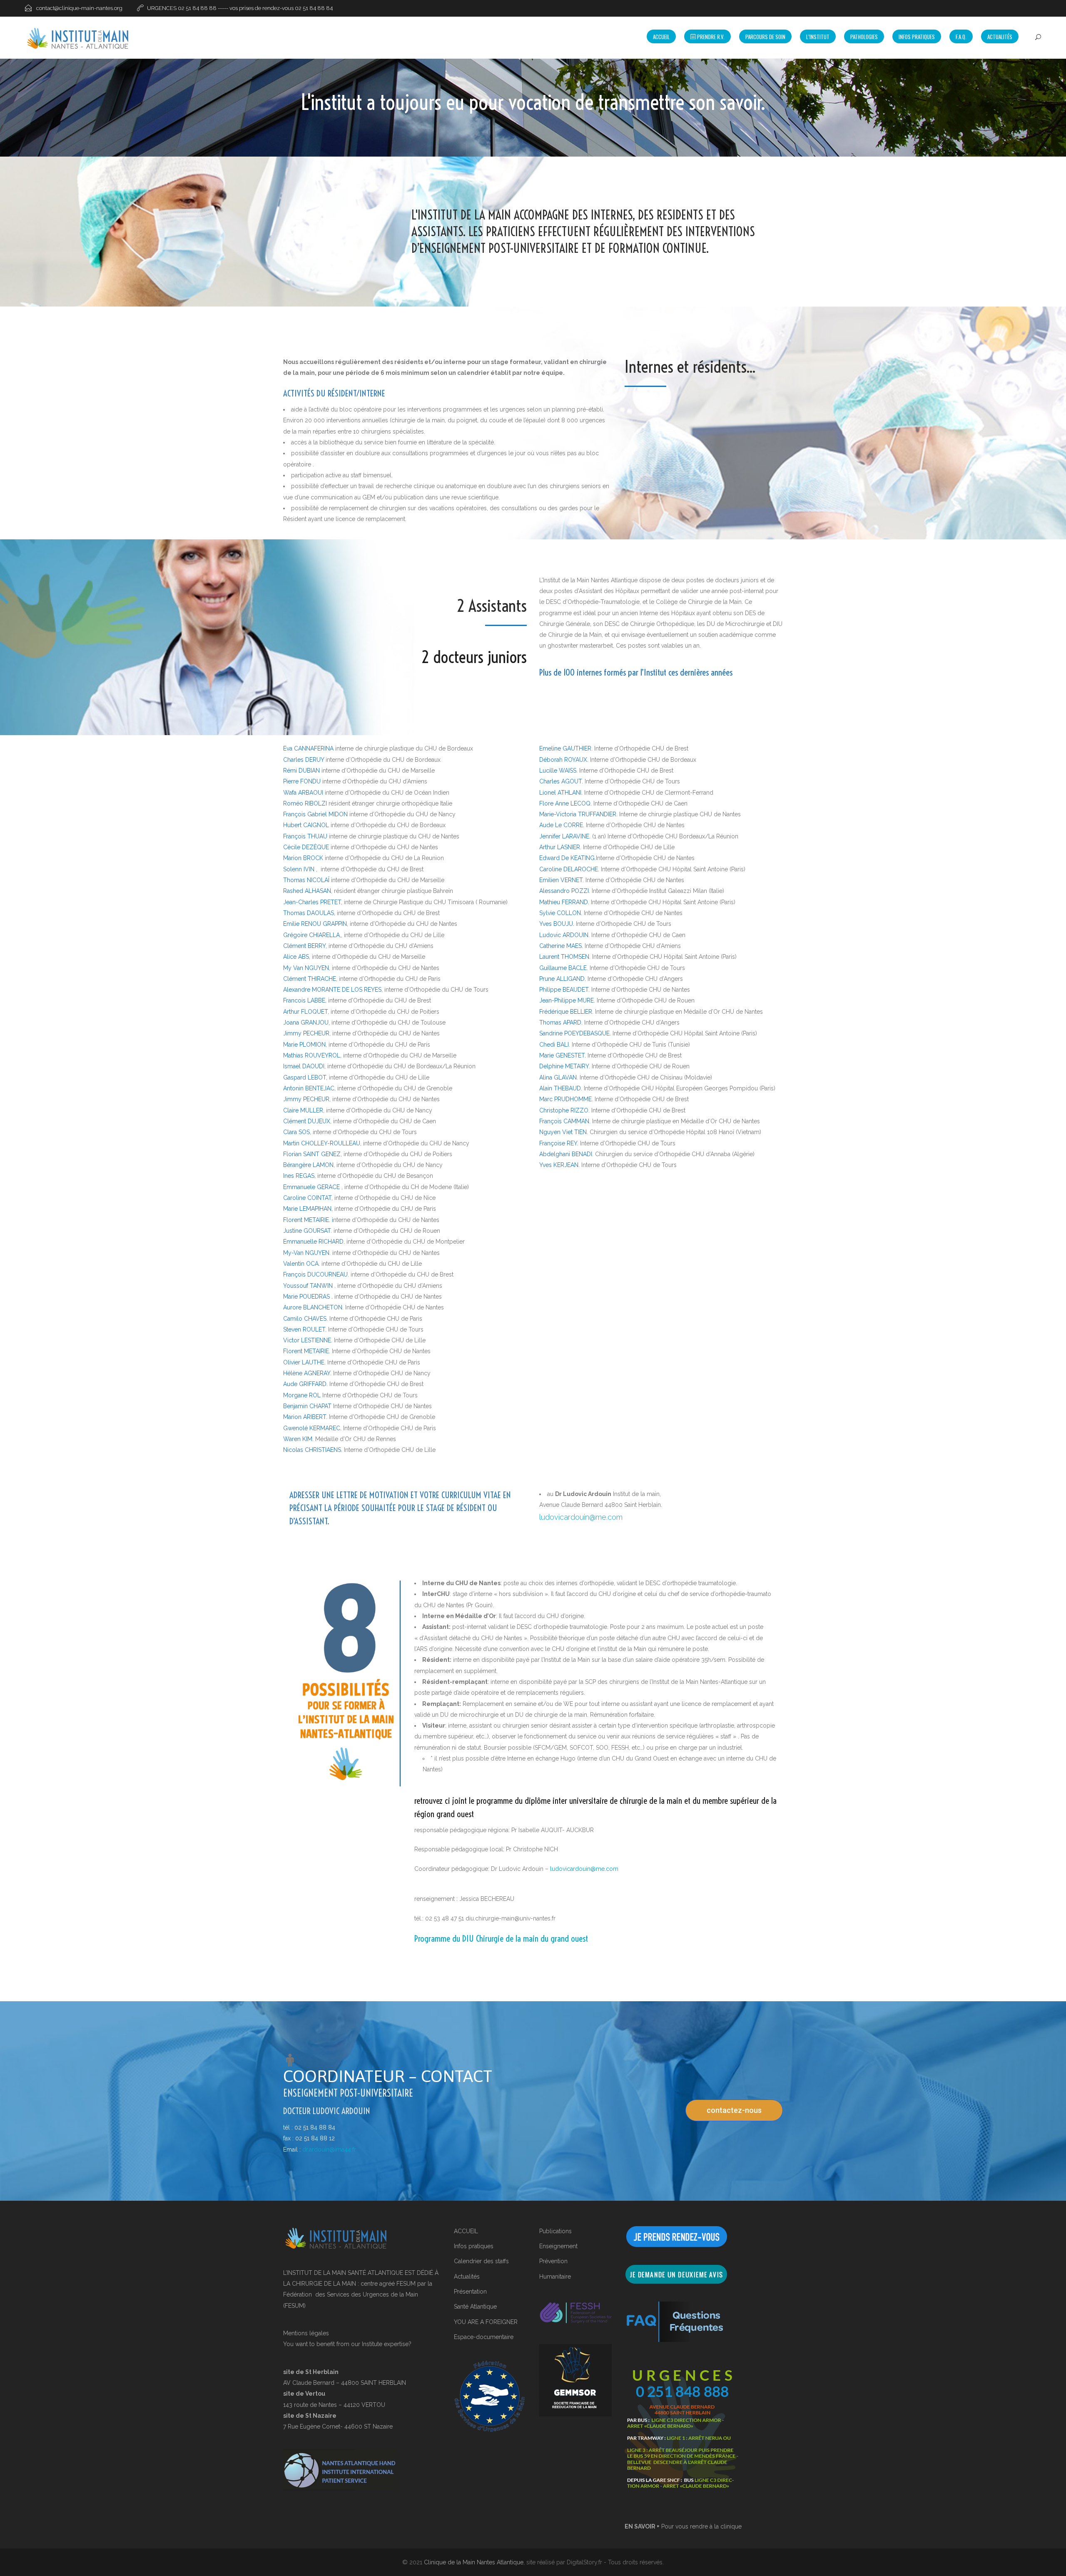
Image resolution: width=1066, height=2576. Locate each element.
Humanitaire (555, 2277)
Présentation (470, 2292)
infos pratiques (917, 37)
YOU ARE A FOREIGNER (486, 2322)
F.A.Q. (961, 37)
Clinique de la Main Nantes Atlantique (474, 2562)
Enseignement (558, 2246)
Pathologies (864, 37)
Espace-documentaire (484, 2337)
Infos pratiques (474, 2246)
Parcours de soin (765, 37)
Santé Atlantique (475, 2307)
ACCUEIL (466, 2231)
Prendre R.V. (710, 37)
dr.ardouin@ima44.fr (329, 2150)
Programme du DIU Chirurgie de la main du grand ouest (501, 1938)
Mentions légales (307, 2333)
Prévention (553, 2261)
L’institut (818, 37)
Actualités (1000, 37)
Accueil (661, 37)
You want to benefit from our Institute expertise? (347, 2344)
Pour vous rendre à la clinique (683, 2526)
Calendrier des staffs (481, 2261)
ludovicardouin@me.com (581, 1517)
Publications (555, 2231)
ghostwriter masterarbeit (580, 646)
